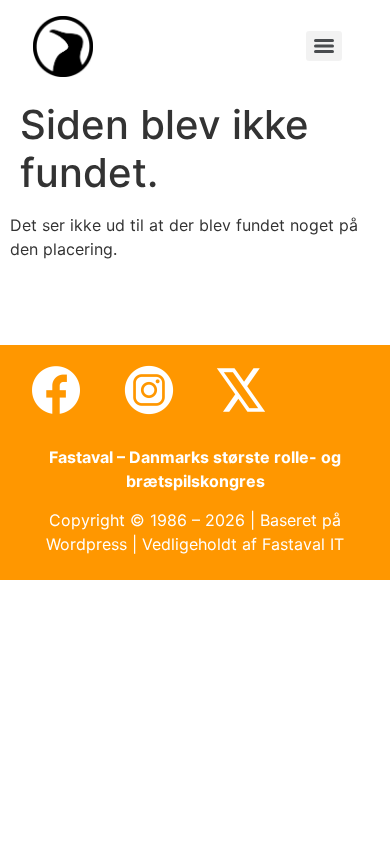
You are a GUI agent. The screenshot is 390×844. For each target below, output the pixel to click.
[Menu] (324, 46)
